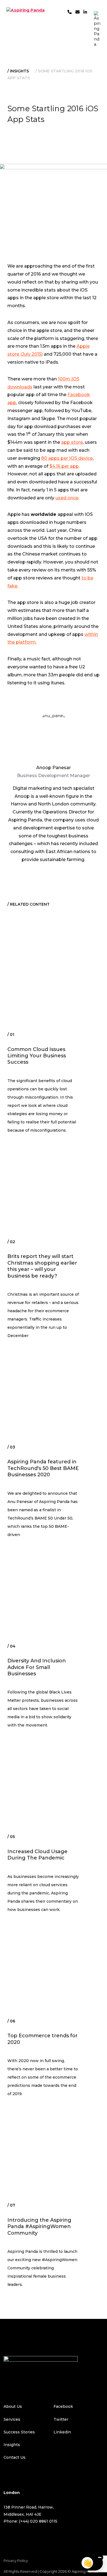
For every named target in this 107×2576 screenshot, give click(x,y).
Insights (19, 71)
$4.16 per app (64, 466)
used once (67, 498)
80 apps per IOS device (67, 458)
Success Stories (19, 2432)
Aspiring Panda (85, 2571)
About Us (13, 2406)
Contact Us (15, 2457)
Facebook (63, 2406)
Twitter (61, 2419)
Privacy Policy (16, 2561)
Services (12, 2419)
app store (72, 442)
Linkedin (62, 2432)
